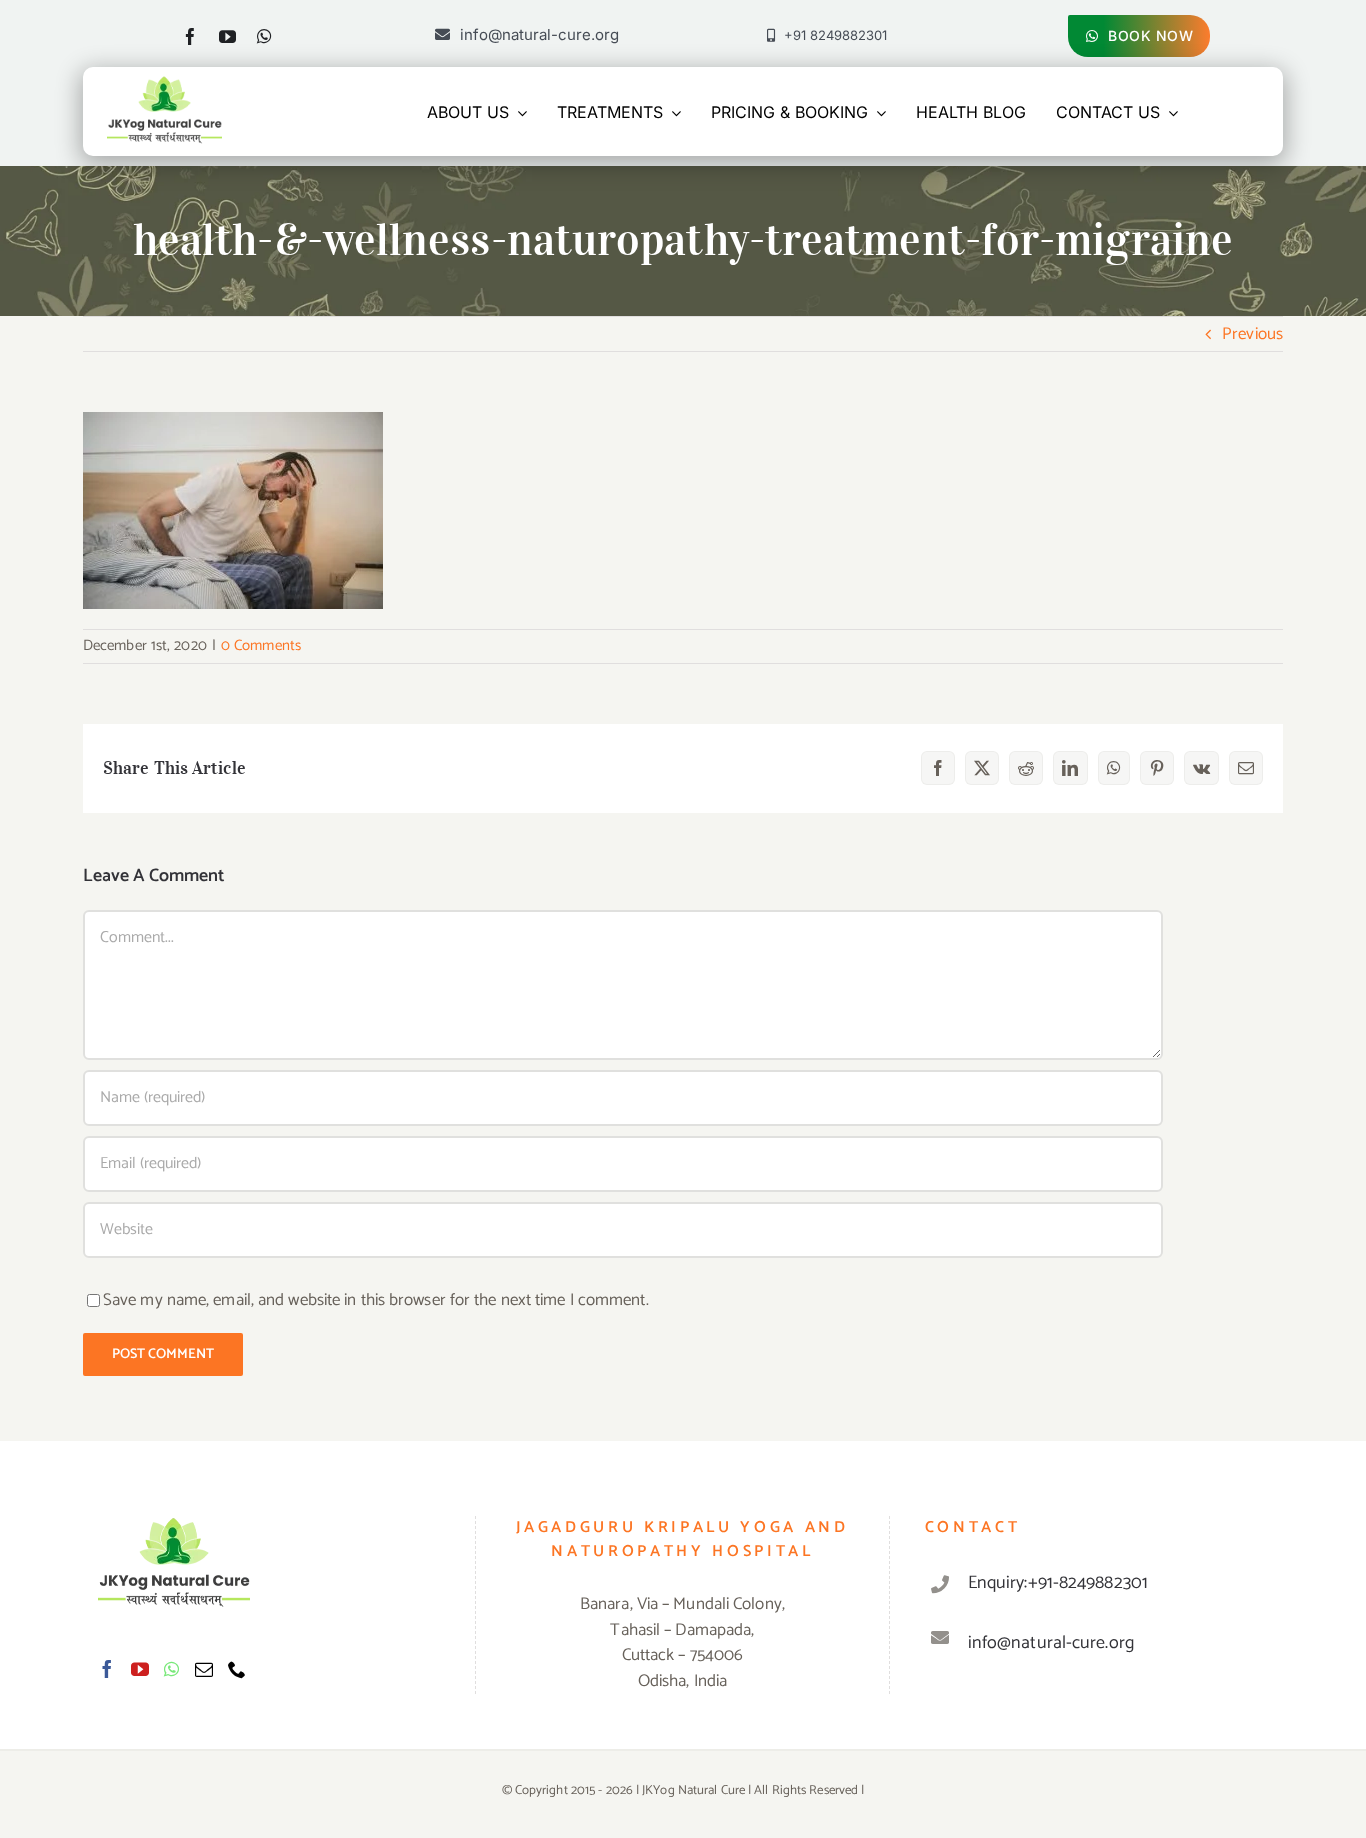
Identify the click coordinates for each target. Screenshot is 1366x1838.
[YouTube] (140, 1669)
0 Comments (261, 645)
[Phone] (237, 1669)
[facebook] (190, 36)
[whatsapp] (264, 36)
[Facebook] (107, 1669)
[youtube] (227, 36)
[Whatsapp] (171, 1669)
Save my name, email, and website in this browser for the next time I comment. (376, 1300)
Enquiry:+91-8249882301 (1058, 1583)
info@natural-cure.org (1051, 1643)
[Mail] (204, 1669)
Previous (1252, 334)
